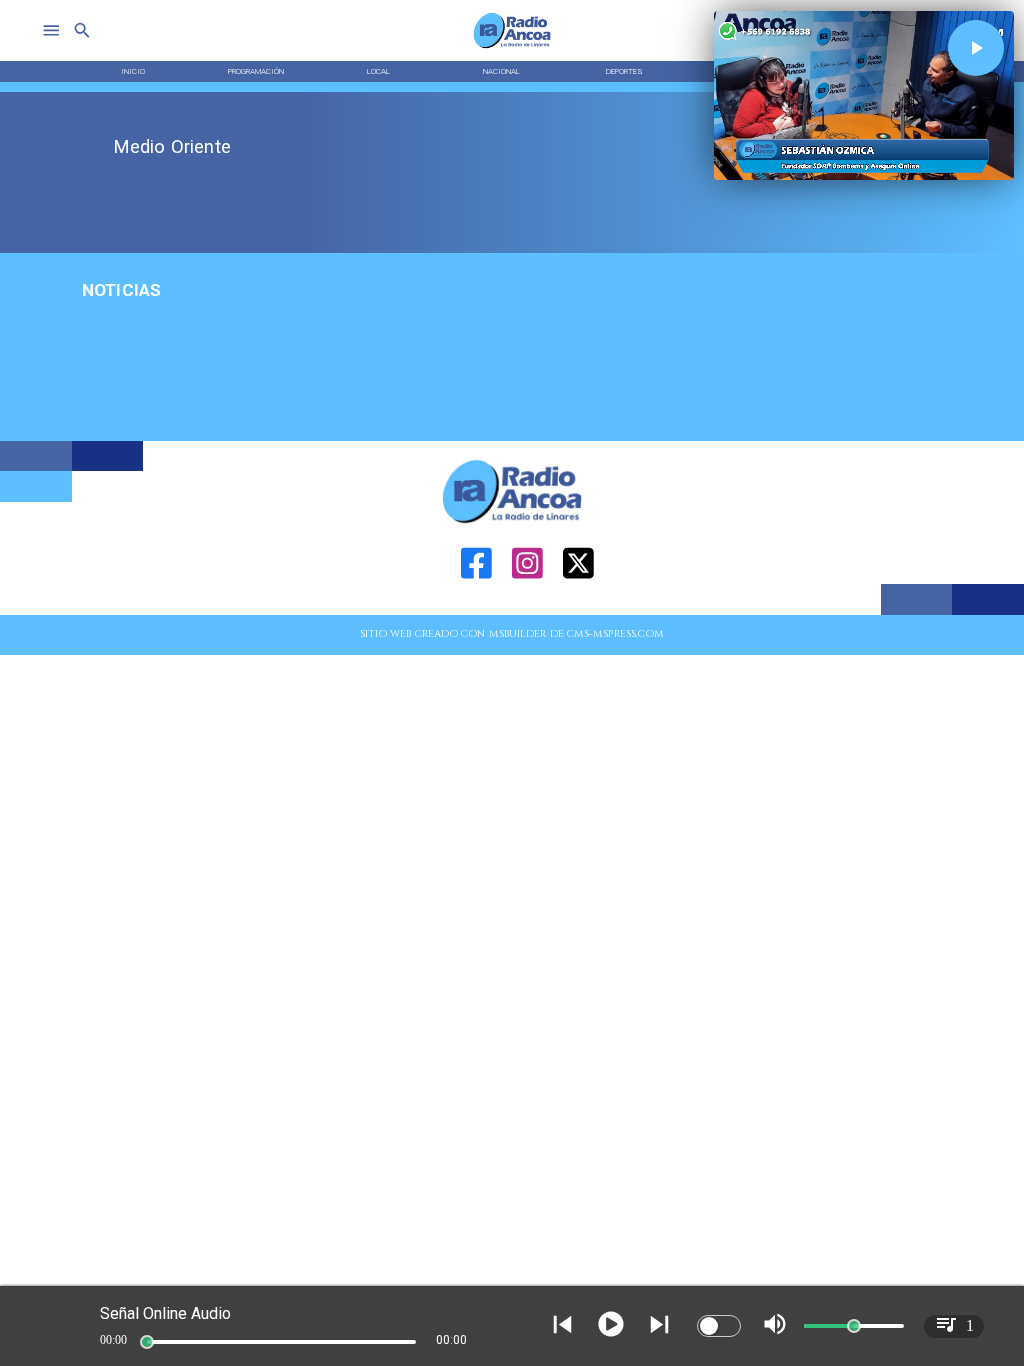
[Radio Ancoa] (512, 47)
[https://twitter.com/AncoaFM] (578, 611)
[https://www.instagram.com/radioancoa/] (527, 611)
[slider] (147, 1342)
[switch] (719, 1326)
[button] (976, 48)
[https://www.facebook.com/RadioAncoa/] (476, 611)
